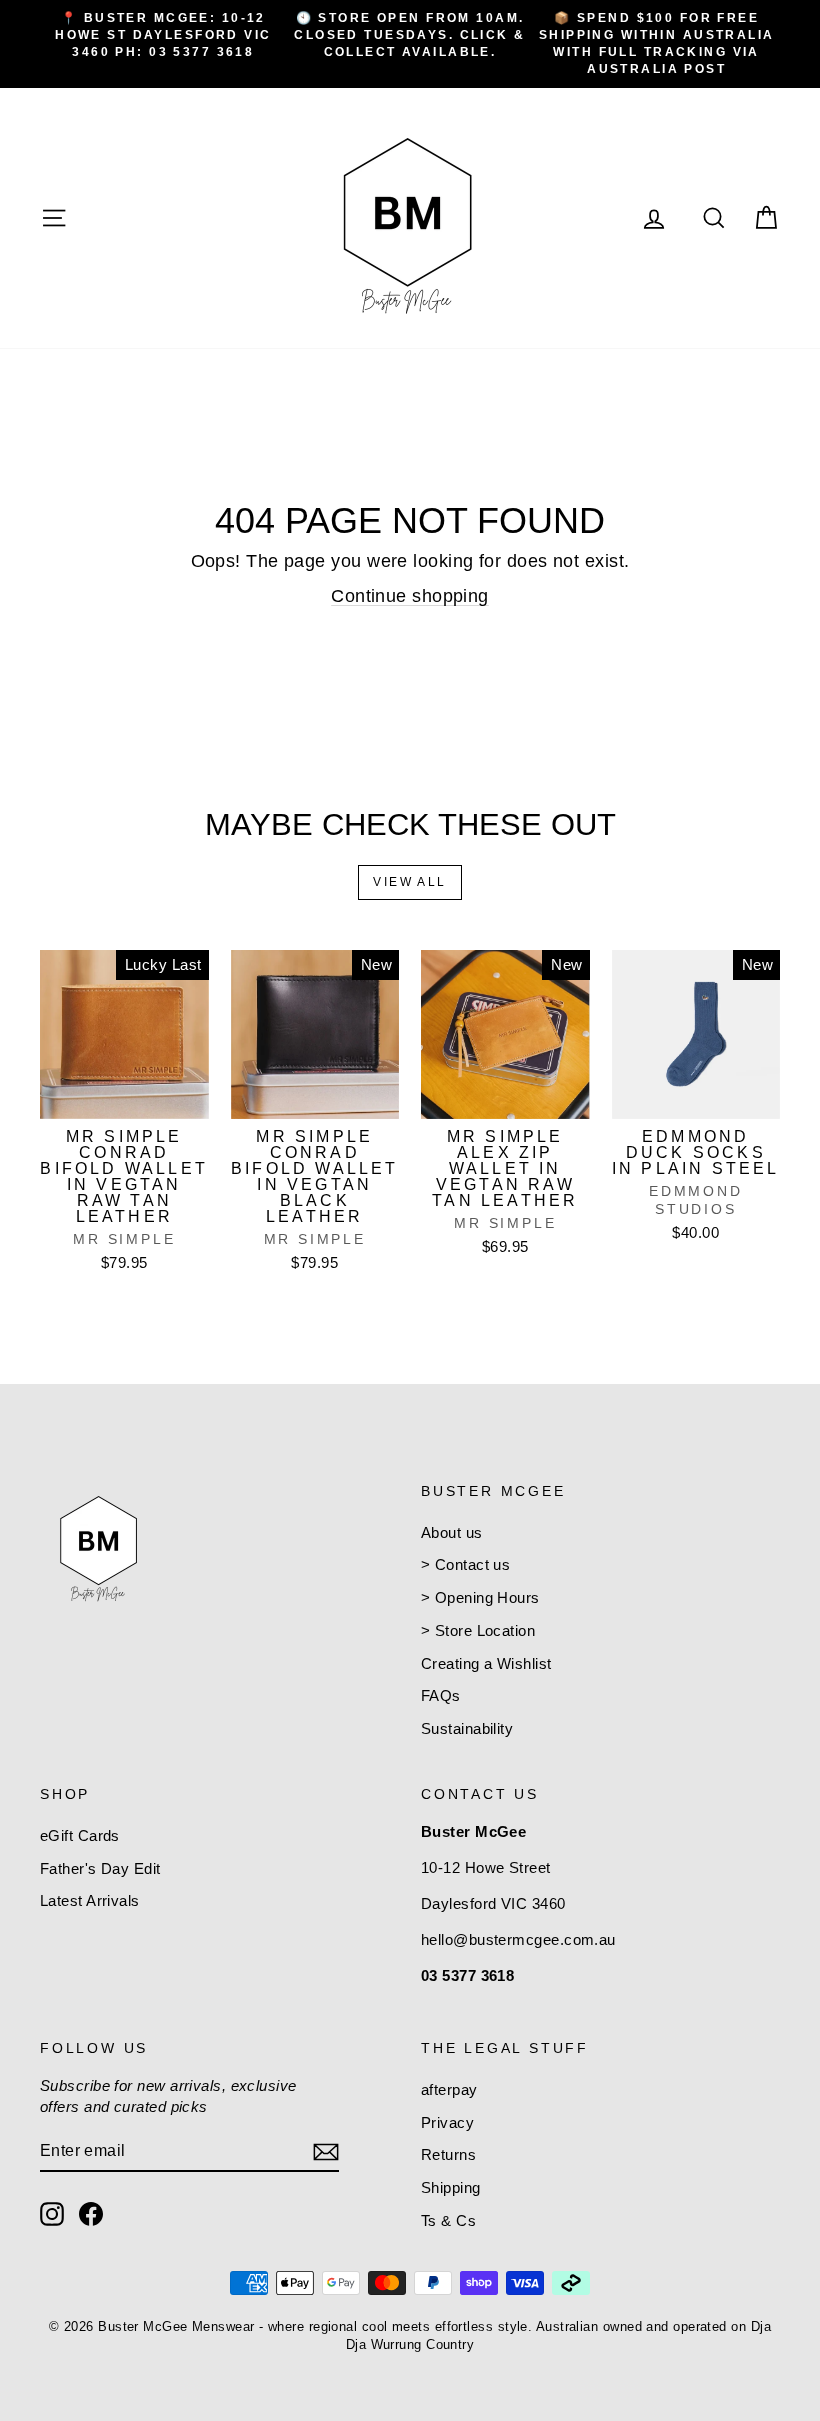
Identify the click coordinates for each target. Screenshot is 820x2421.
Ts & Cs (448, 2220)
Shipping (451, 2187)
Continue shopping (410, 596)
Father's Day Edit (100, 1868)
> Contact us (465, 1564)
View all (409, 882)
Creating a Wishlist (486, 1663)
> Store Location (478, 1630)
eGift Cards (80, 1835)
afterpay (449, 2089)
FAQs (441, 1695)
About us (452, 1532)
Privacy (447, 2122)
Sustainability (467, 1728)
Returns (448, 2154)
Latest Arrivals (90, 1900)
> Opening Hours (480, 1597)
